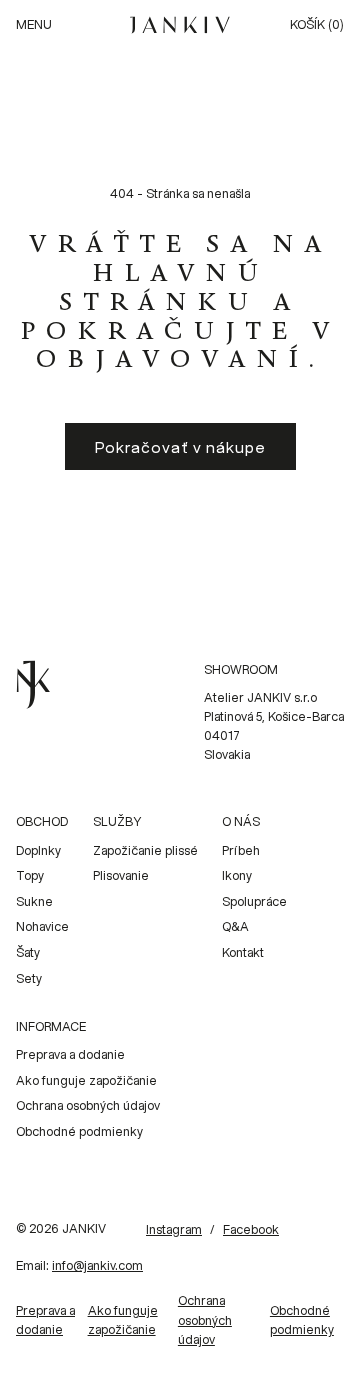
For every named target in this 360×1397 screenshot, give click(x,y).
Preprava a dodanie (70, 1054)
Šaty (28, 952)
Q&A (235, 926)
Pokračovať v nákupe (180, 447)
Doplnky (38, 850)
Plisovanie (121, 875)
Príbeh (241, 850)
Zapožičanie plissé (145, 850)
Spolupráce (254, 901)
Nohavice (42, 926)
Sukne (34, 901)
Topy (30, 875)
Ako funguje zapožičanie (86, 1080)
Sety (29, 978)
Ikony (237, 875)
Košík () (317, 24)
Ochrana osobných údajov (88, 1105)
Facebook (251, 1229)
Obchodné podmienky (79, 1131)
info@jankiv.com (97, 1265)
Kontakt (243, 952)
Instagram (174, 1229)
